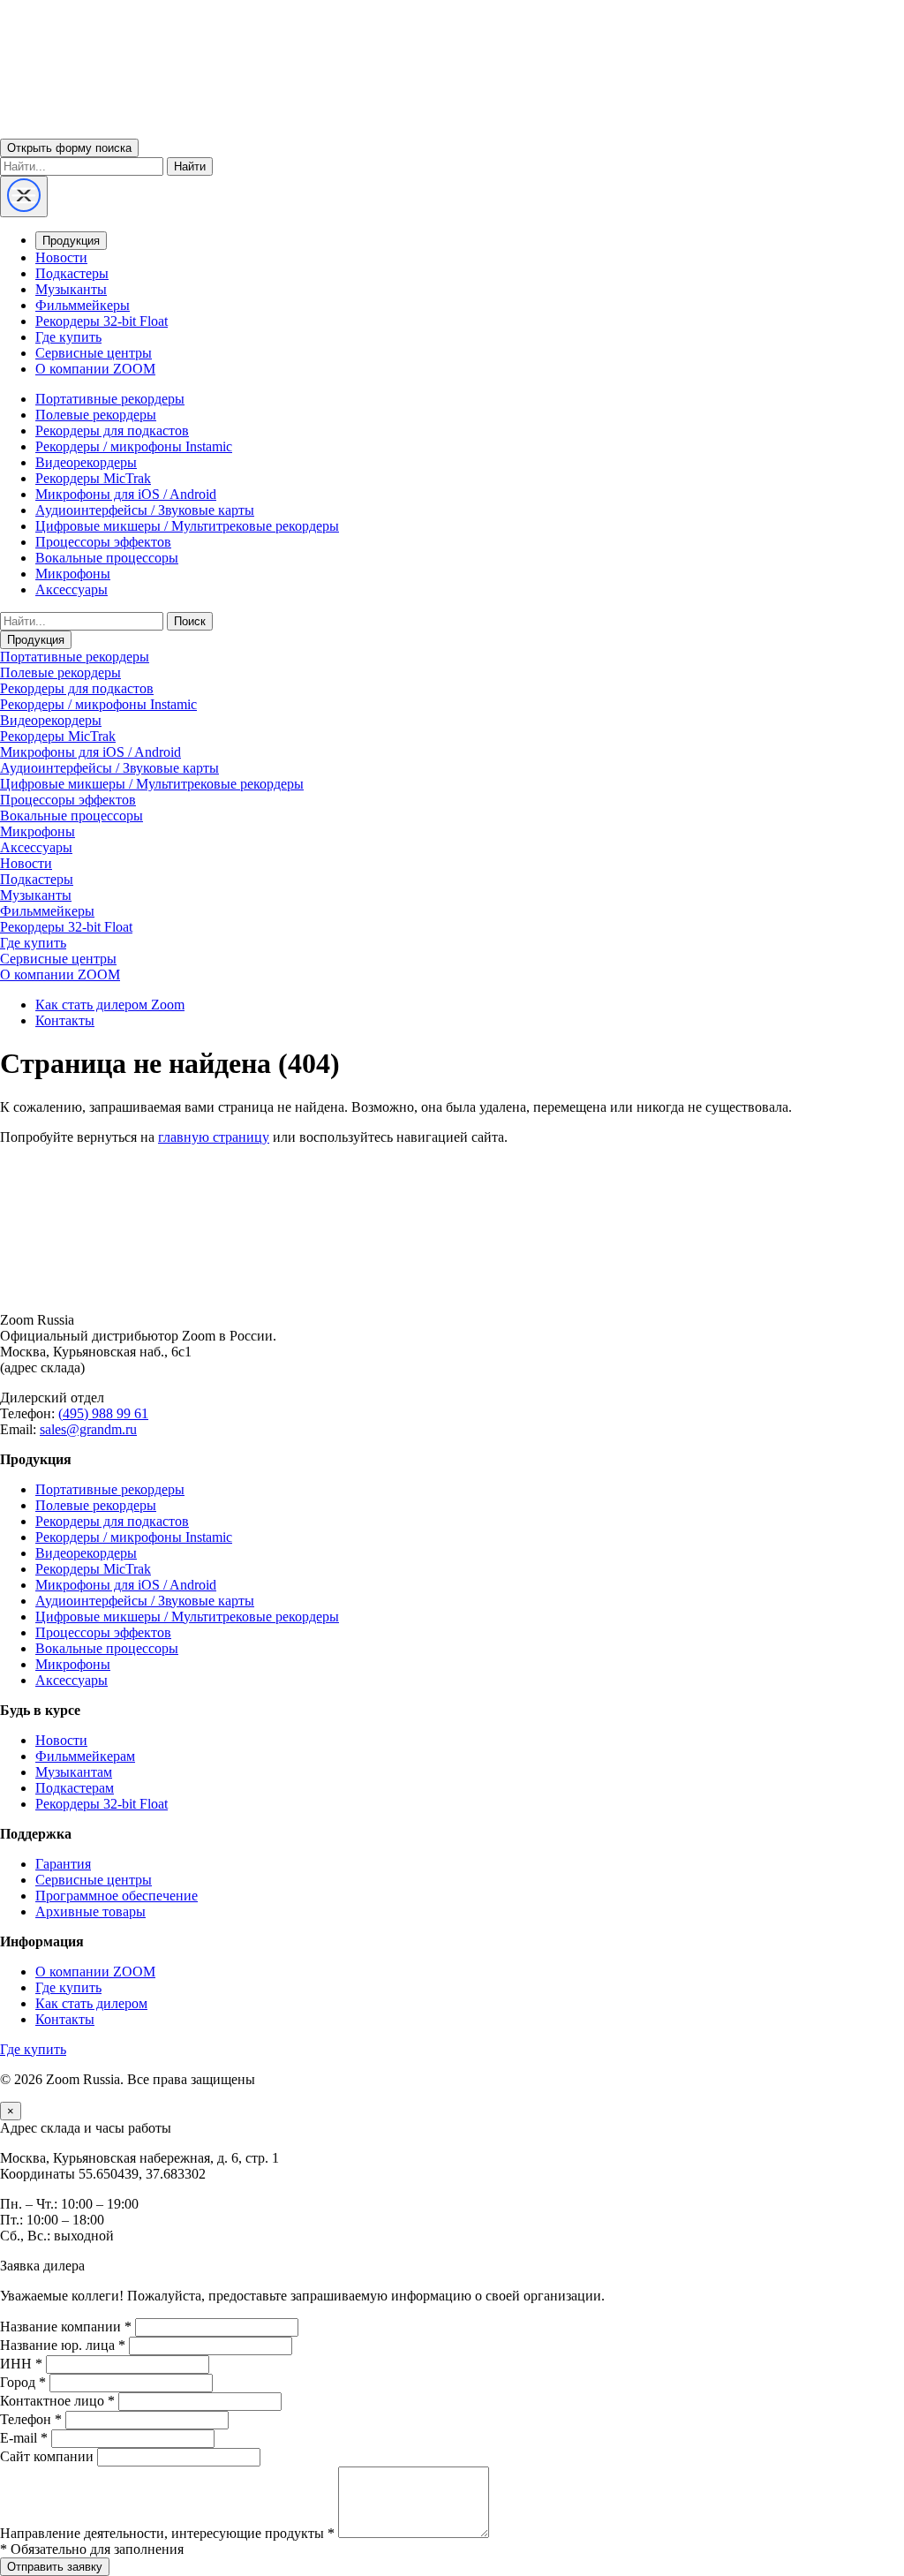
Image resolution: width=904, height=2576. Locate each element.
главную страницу (214, 1137)
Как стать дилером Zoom (110, 1005)
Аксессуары (72, 589)
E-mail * (24, 2438)
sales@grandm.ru (88, 1429)
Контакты (65, 1020)
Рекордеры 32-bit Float (102, 321)
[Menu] (24, 196)
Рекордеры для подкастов (112, 431)
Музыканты (71, 289)
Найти (190, 166)
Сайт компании (47, 2456)
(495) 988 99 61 (103, 1413)
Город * (23, 2382)
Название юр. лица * (63, 2345)
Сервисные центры (94, 353)
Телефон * (31, 2419)
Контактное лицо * (57, 2401)
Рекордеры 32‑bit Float (102, 1804)
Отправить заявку (55, 2567)
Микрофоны (73, 574)
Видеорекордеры (86, 462)
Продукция (71, 241)
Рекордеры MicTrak (93, 478)
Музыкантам (74, 1772)
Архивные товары (90, 1911)
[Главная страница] (452, 1290)
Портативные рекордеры (110, 399)
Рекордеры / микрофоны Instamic (134, 446)
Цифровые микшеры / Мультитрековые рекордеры (187, 526)
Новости (61, 257)
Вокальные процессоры (107, 558)
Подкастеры (72, 273)
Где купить (68, 337)
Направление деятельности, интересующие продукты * (167, 2533)
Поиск (190, 621)
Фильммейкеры (83, 305)
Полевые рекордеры (96, 415)
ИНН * (21, 2364)
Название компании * (66, 2327)
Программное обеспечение (117, 1896)
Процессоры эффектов (103, 542)
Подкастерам (75, 1788)
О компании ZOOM (95, 369)
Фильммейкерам (85, 1756)
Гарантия (63, 1864)
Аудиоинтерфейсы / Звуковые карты (145, 510)
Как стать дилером (91, 2003)
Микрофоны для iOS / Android (126, 494)
